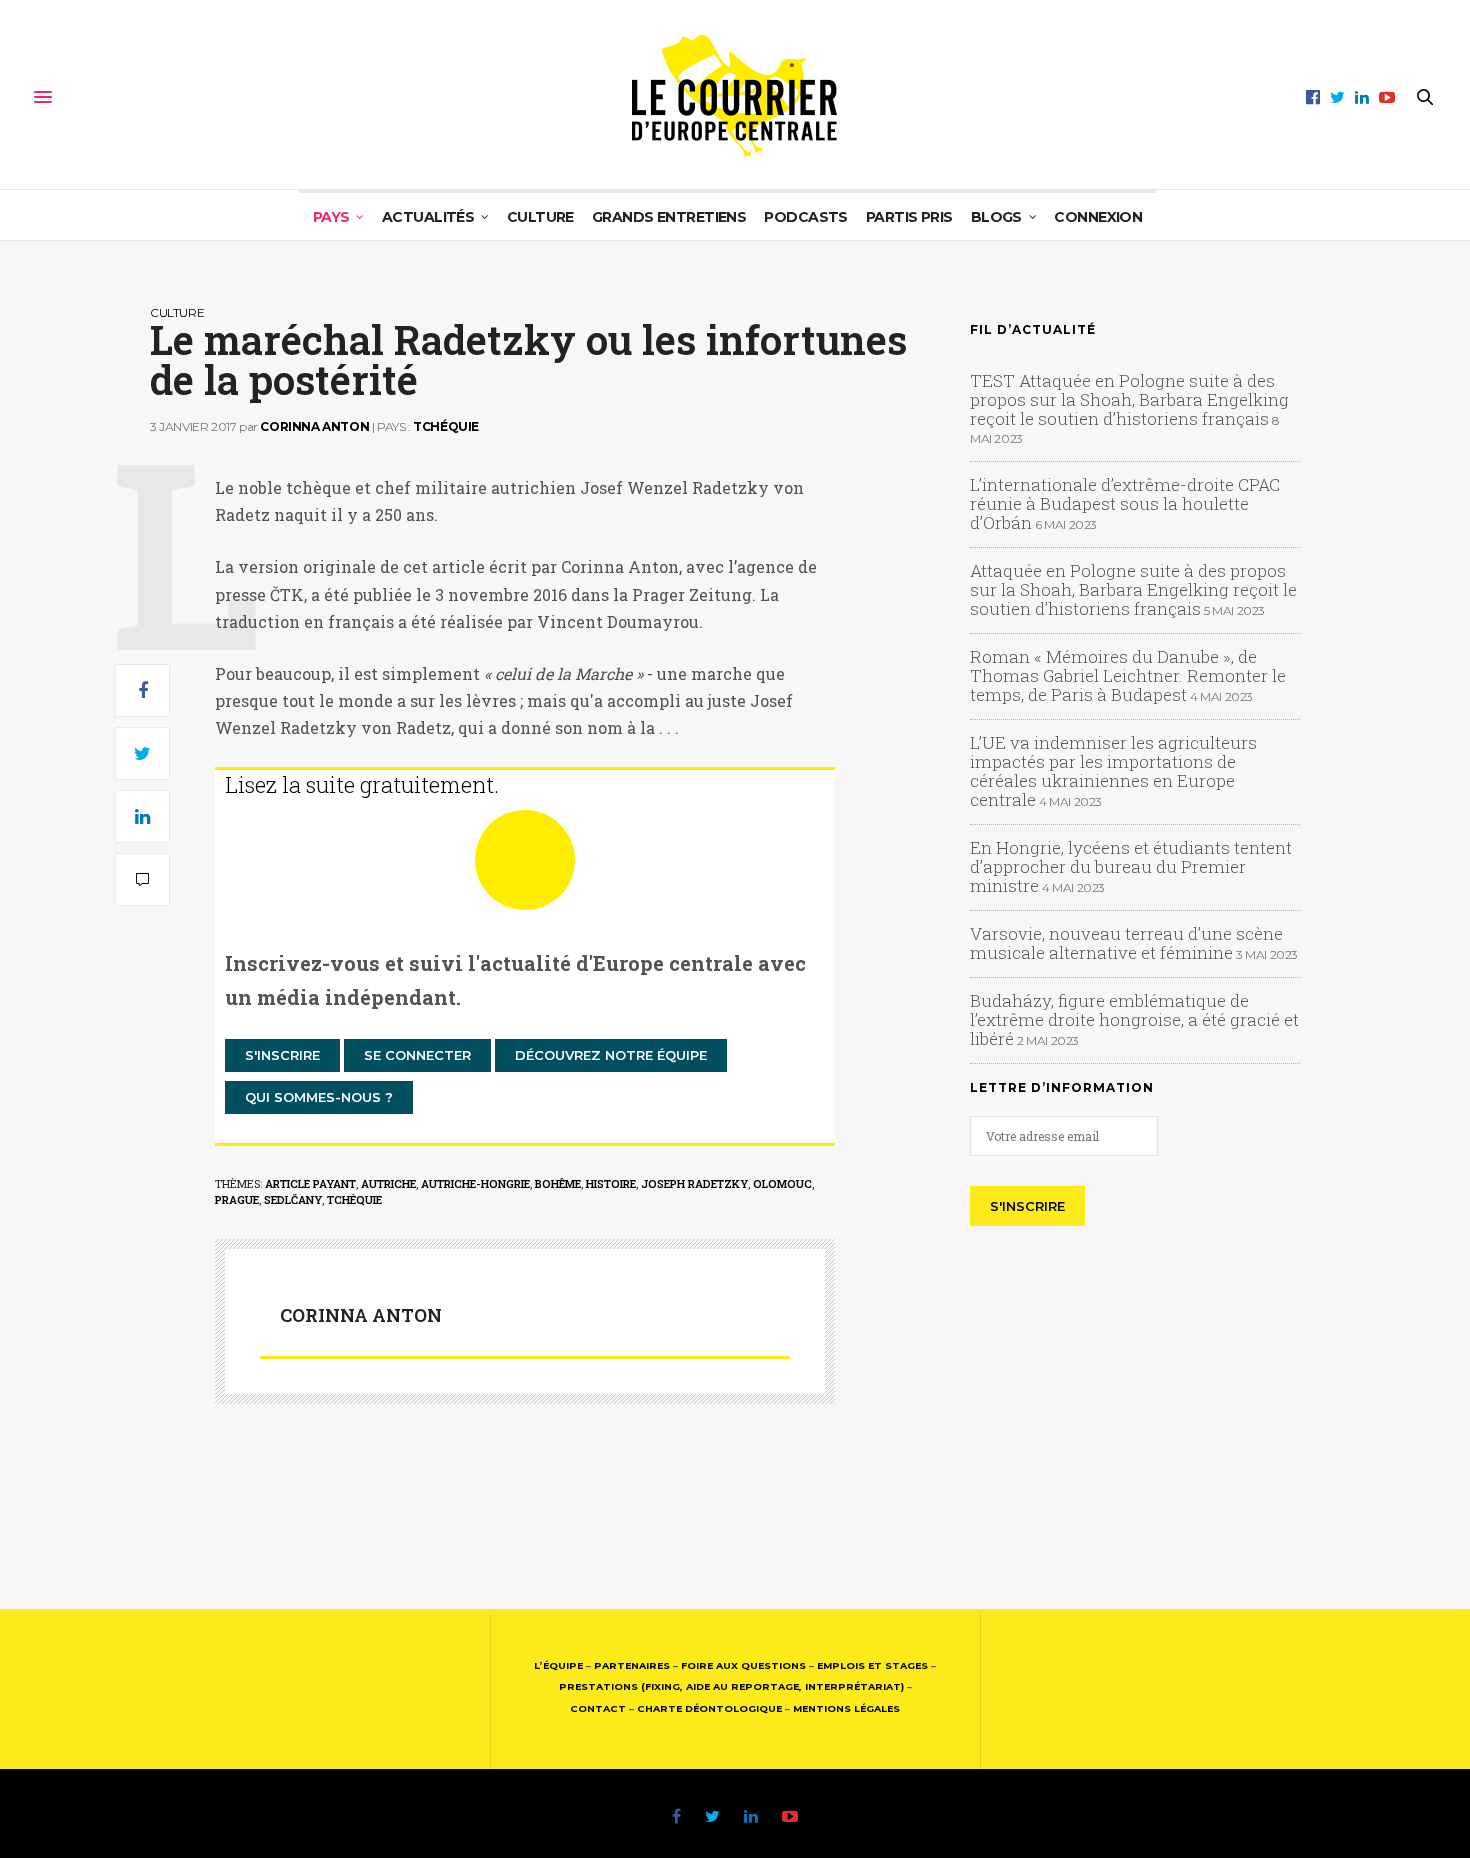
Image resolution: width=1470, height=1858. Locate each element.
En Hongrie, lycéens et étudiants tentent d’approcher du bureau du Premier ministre (1131, 866)
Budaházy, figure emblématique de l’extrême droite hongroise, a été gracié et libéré (1134, 1019)
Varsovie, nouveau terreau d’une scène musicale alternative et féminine (1126, 943)
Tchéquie (446, 426)
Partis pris (909, 217)
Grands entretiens (669, 217)
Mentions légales (846, 1708)
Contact (598, 1708)
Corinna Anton (314, 426)
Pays (331, 217)
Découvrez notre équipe (611, 1055)
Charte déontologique (709, 1708)
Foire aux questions (743, 1665)
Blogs (996, 217)
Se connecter (417, 1055)
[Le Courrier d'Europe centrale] (734, 97)
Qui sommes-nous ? (319, 1097)
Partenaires (632, 1665)
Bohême (558, 1183)
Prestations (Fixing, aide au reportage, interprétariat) (731, 1686)
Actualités (428, 217)
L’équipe (558, 1665)
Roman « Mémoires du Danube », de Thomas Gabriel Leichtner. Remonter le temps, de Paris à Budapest (1128, 675)
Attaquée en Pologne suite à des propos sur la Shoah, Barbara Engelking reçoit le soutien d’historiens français (1133, 589)
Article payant (310, 1183)
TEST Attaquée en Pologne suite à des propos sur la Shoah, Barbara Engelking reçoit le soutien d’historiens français (1129, 399)
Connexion (1098, 217)
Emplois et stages (872, 1665)
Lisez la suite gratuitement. (362, 784)
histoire (611, 1183)
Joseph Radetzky (694, 1183)
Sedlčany (293, 1199)
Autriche (388, 1183)
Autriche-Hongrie (475, 1183)
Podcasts (806, 217)
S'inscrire (282, 1055)
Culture (540, 217)
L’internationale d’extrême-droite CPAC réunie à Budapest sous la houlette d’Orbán (1125, 503)
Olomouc (782, 1183)
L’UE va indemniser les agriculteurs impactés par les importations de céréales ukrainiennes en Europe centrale (1113, 771)
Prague (237, 1199)
